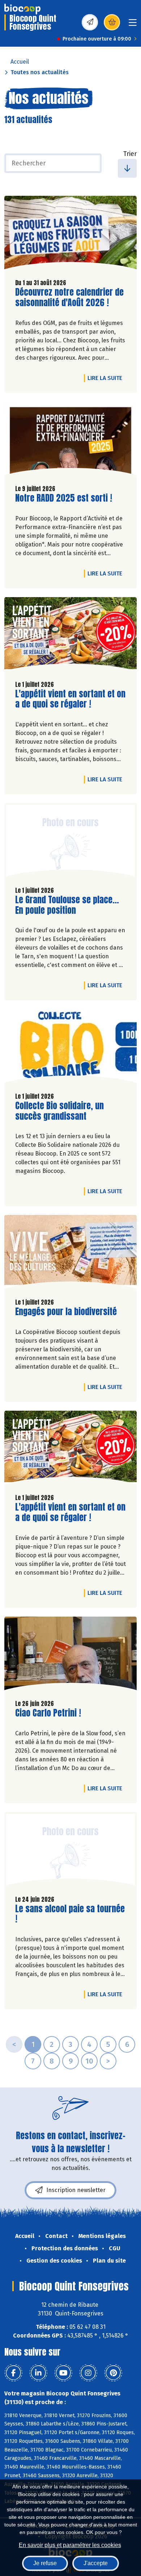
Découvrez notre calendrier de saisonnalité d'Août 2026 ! (69, 297)
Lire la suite (107, 378)
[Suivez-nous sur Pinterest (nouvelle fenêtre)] (113, 2373)
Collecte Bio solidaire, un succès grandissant (59, 1111)
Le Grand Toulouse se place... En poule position (67, 905)
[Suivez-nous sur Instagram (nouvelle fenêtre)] (88, 2373)
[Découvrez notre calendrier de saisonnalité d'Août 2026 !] (70, 235)
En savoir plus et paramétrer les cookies (70, 2545)
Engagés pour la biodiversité (66, 1312)
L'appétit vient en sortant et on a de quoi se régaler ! (70, 699)
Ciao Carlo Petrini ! (48, 1713)
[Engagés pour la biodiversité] (70, 1254)
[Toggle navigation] (133, 25)
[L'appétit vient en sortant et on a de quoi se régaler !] (70, 636)
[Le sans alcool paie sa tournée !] (70, 1851)
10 (89, 2061)
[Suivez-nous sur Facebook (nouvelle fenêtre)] (13, 2373)
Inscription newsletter (76, 2190)
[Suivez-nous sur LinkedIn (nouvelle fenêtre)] (38, 2373)
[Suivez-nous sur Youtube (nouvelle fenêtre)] (63, 2373)
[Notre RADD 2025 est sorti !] (70, 440)
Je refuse (45, 2563)
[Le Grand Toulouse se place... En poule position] (70, 842)
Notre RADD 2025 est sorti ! (64, 498)
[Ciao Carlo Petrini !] (70, 1655)
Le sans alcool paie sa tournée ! (70, 1914)
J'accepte (96, 2563)
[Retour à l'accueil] (22, 9)
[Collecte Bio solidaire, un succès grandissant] (70, 1048)
